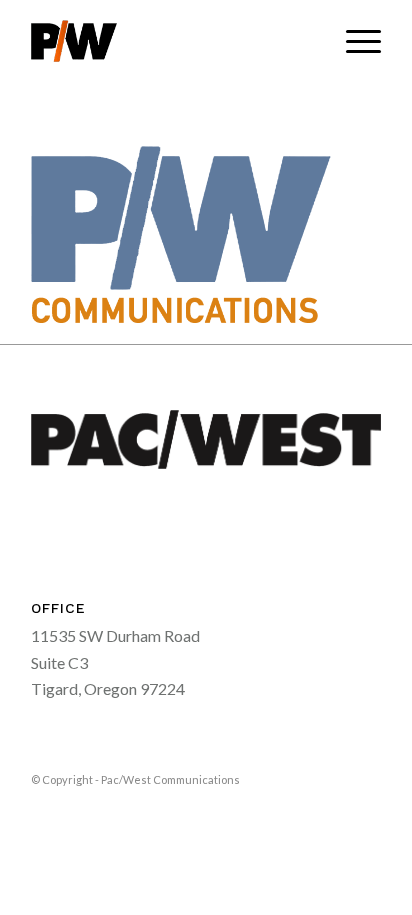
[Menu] (353, 41)
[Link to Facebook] (336, 777)
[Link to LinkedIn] (366, 777)
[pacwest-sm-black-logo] (171, 41)
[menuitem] (353, 41)
